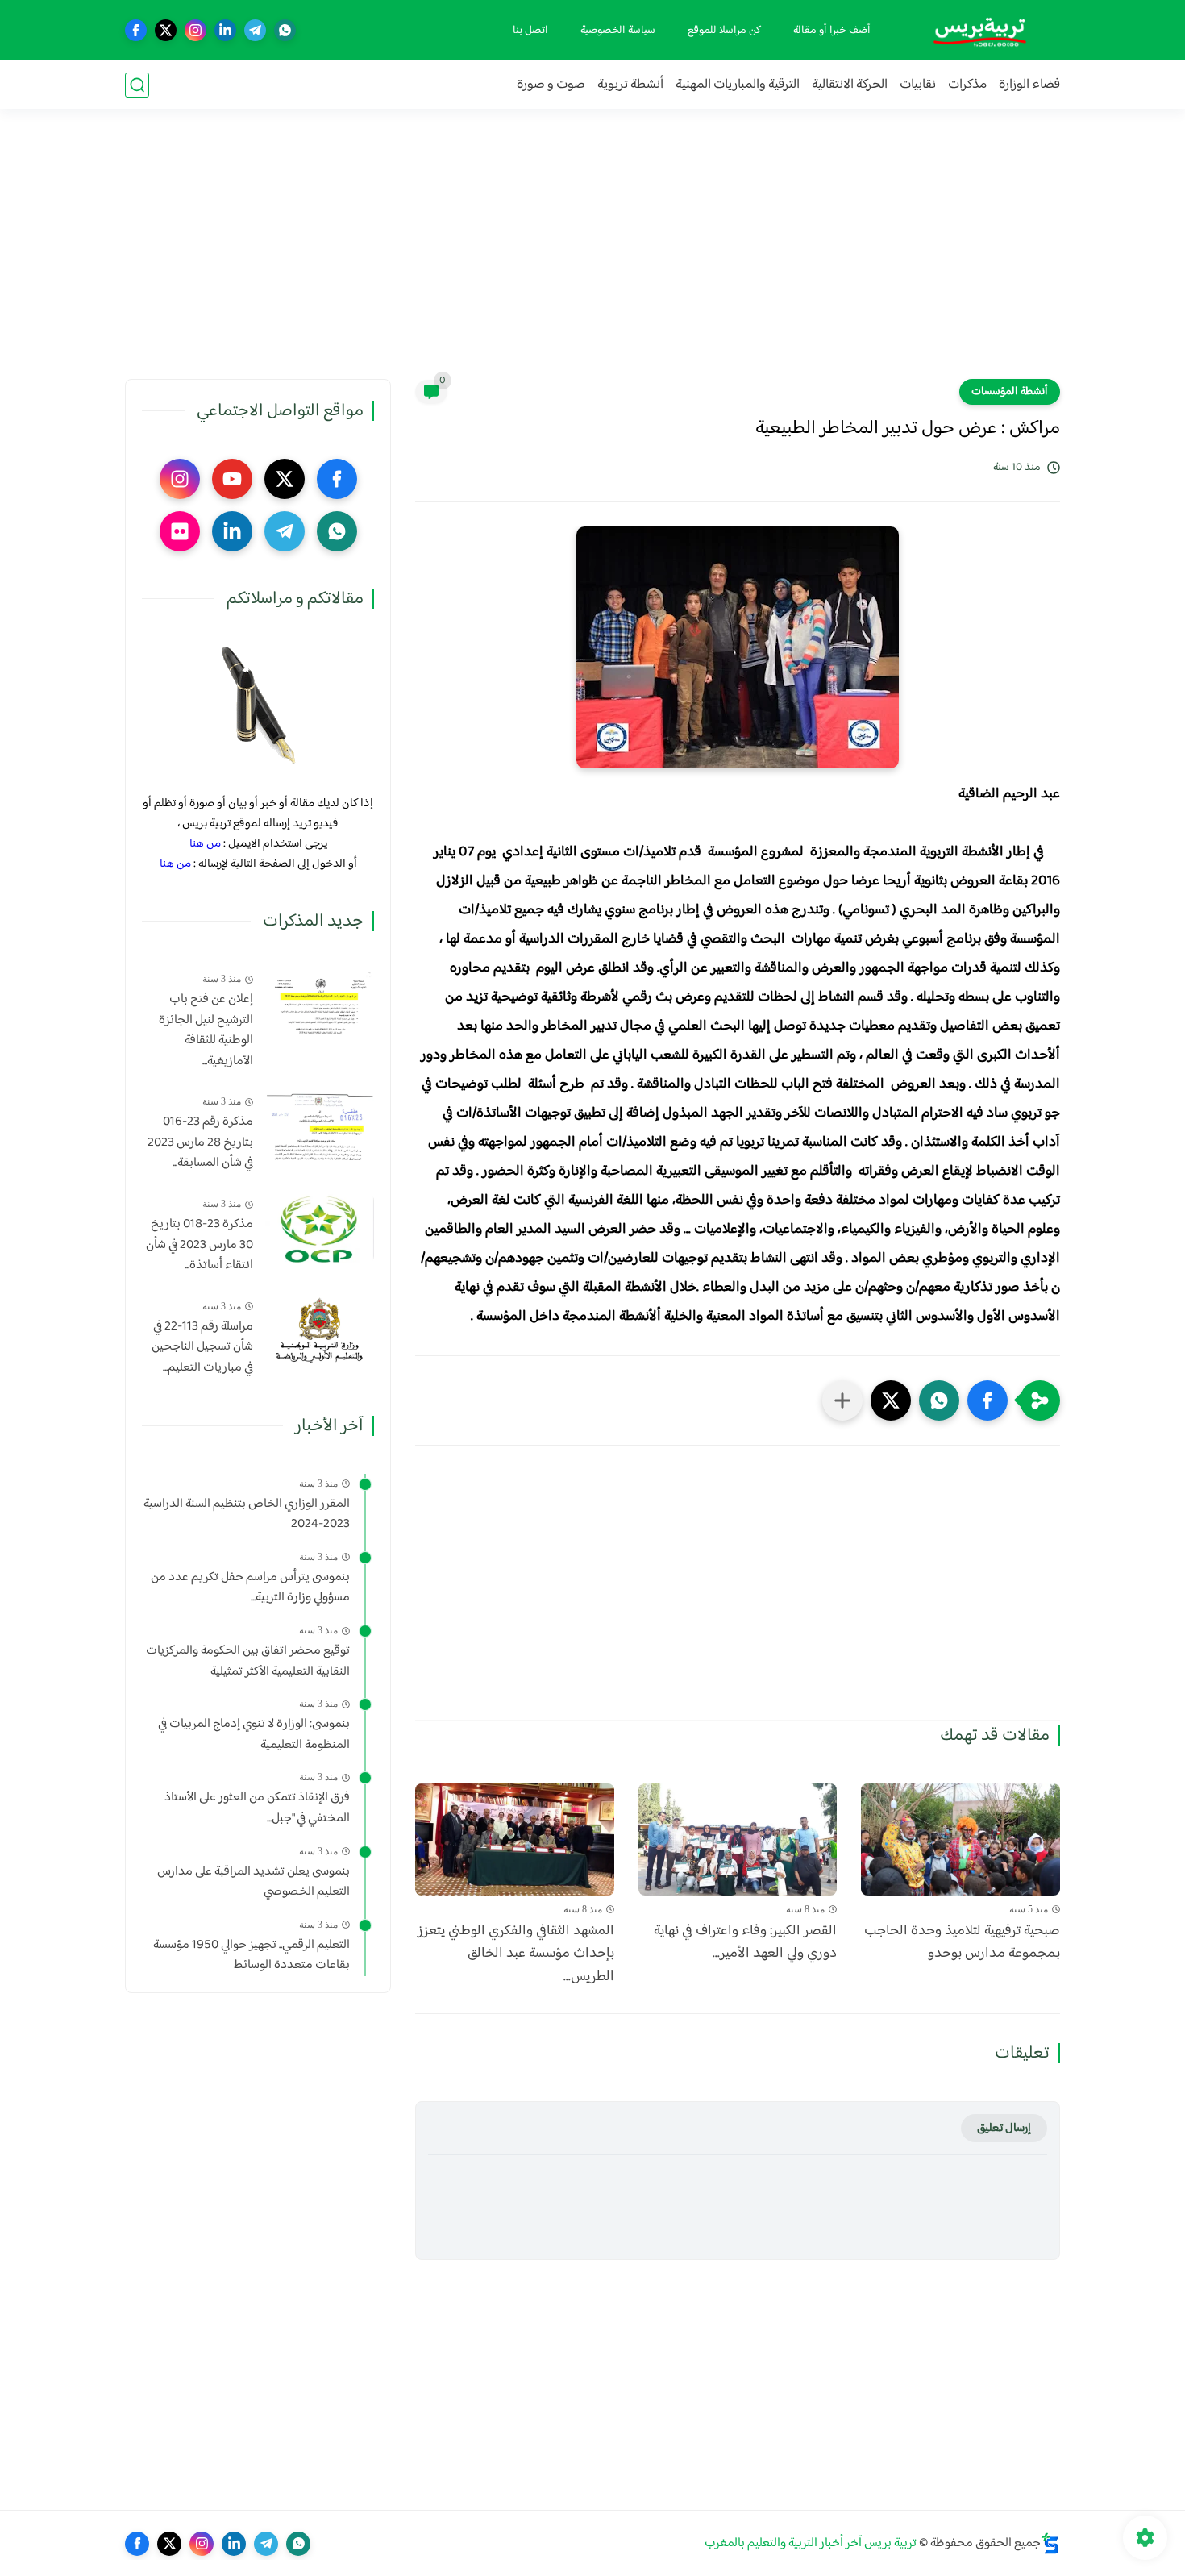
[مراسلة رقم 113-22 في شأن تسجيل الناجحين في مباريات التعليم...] (320, 1331)
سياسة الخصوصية (618, 31)
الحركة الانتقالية (850, 85)
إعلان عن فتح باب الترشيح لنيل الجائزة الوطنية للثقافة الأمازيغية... (206, 1030)
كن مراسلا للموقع (724, 31)
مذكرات (967, 85)
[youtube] (232, 479)
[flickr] (180, 531)
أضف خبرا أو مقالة (832, 31)
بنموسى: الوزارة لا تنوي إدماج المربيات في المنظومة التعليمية (254, 1735)
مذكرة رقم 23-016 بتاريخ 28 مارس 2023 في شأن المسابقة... (200, 1143)
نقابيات (918, 85)
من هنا (205, 844)
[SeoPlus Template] (1050, 2543)
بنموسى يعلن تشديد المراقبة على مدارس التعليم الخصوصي (254, 1882)
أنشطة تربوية (630, 85)
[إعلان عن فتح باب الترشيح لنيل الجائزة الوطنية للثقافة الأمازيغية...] (320, 1003)
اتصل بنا (530, 31)
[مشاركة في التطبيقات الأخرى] (842, 1400)
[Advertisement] (592, 254)
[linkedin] (225, 30)
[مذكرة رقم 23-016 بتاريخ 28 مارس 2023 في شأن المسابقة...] (320, 1126)
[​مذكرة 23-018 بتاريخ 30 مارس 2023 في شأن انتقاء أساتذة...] (320, 1228)
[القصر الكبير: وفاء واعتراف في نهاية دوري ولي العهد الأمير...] (738, 1839)
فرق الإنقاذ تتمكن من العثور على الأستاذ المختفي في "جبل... (257, 1808)
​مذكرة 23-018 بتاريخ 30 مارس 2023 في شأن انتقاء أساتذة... (200, 1245)
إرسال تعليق (1004, 2128)
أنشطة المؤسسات (1010, 392)
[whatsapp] (285, 30)
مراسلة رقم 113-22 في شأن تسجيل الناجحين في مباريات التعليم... (202, 1348)
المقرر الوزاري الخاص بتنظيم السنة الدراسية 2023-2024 (247, 1515)
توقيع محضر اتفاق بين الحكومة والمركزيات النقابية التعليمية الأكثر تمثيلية (248, 1661)
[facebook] (136, 30)
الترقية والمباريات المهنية (738, 85)
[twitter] (166, 30)
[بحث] (137, 85)
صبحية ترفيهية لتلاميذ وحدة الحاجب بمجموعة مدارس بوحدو (962, 1943)
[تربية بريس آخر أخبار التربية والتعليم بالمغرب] (979, 30)
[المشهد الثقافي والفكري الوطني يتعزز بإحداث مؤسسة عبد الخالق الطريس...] (515, 1839)
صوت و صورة (551, 85)
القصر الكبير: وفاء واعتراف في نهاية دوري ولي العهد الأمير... (745, 1943)
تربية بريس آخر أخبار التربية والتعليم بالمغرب (811, 2543)
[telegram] (255, 30)
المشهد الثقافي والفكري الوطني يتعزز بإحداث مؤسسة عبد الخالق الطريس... (516, 1954)
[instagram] (195, 30)
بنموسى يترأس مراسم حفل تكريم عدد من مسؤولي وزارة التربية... (250, 1588)
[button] (987, 1400)
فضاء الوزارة (1029, 85)
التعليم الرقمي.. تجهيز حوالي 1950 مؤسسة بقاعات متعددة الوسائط (252, 1956)
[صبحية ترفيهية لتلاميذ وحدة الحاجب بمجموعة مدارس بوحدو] (960, 1839)
